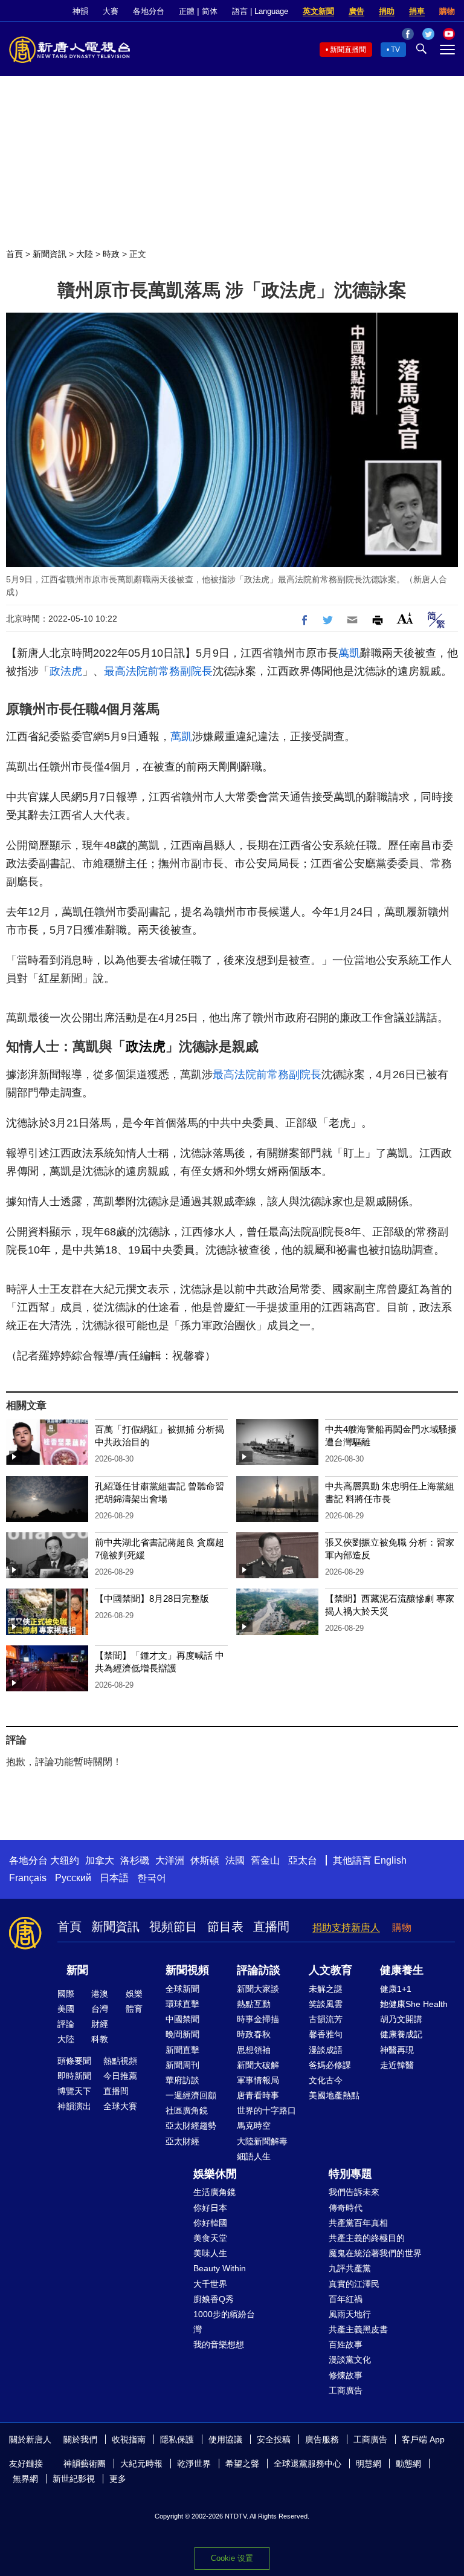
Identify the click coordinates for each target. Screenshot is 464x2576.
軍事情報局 (258, 2080)
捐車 (417, 11)
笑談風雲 (326, 2004)
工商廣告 (346, 2390)
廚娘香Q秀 (214, 2299)
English (390, 1860)
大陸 (85, 254)
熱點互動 (254, 2004)
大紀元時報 (141, 2464)
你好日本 (210, 2208)
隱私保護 (177, 2439)
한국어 (152, 1878)
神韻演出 (74, 2106)
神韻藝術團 (85, 2464)
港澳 (100, 1994)
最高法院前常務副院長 (158, 671)
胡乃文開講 (401, 2019)
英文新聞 (318, 11)
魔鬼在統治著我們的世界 (375, 2253)
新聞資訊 (50, 254)
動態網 (408, 2464)
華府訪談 (182, 2080)
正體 (187, 11)
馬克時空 (254, 2126)
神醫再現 (397, 2050)
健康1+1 (396, 1989)
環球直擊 (182, 2004)
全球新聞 (182, 1989)
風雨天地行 (350, 2314)
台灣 (100, 2009)
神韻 (80, 11)
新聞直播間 (348, 50)
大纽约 (65, 1860)
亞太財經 (182, 2141)
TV (395, 50)
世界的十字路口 (266, 2110)
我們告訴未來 (354, 2192)
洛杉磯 (135, 1860)
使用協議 (225, 2439)
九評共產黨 (350, 2268)
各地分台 (149, 11)
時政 (111, 254)
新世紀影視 (74, 2479)
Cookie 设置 (232, 2558)
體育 (134, 2009)
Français (28, 1878)
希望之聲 (242, 2464)
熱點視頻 (120, 2061)
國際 (66, 1994)
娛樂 (134, 1994)
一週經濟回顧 (191, 2095)
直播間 (271, 1927)
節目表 (225, 1927)
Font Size (405, 618)
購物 (447, 11)
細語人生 (254, 2156)
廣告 (356, 11)
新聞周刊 (182, 2065)
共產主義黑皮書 (358, 2329)
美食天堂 (210, 2238)
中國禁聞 (182, 2019)
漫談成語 (326, 2050)
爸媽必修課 (330, 2065)
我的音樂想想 (219, 2344)
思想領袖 (254, 2050)
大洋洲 (170, 1860)
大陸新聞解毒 (262, 2141)
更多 (118, 2479)
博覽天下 (74, 2091)
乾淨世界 (194, 2464)
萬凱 (349, 653)
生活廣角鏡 (214, 2192)
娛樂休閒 (215, 2174)
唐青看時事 (258, 2095)
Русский (73, 1878)
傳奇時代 (346, 2208)
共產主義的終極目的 (367, 2238)
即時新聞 (74, 2076)
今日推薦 (120, 2076)
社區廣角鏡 (187, 2110)
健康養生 (402, 1970)
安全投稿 (274, 2439)
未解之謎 (326, 1989)
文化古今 (326, 2080)
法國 (235, 1860)
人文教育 (330, 1970)
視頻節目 (173, 1927)
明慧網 (369, 2464)
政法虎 (66, 671)
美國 (66, 2009)
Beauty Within (220, 2268)
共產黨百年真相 (358, 2223)
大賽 (111, 11)
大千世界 (210, 2284)
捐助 (387, 11)
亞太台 (303, 1860)
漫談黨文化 (350, 2360)
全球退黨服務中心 (308, 2464)
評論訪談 (259, 1970)
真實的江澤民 (354, 2284)
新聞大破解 (258, 2065)
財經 (100, 2024)
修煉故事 (346, 2375)
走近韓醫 (397, 2065)
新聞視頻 (187, 1970)
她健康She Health (414, 2004)
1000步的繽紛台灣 (224, 2322)
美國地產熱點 (334, 2095)
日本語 (114, 1878)
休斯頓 (205, 1860)
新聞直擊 (182, 2050)
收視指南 (129, 2439)
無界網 (25, 2479)
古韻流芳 (326, 2019)
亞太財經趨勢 (191, 2126)
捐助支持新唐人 (346, 1927)
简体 (210, 11)
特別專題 (350, 2174)
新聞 (77, 1970)
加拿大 (100, 1860)
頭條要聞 (74, 2061)
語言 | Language (260, 11)
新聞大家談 (258, 1989)
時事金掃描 (258, 2019)
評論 (66, 2024)
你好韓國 (210, 2223)
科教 (100, 2039)
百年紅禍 (346, 2299)
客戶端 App (423, 2439)
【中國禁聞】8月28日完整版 (152, 1599)
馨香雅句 (326, 2034)
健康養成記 (401, 2034)
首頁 (14, 254)
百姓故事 (346, 2344)
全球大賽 (120, 2106)
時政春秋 (254, 2034)
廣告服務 (322, 2439)
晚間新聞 (182, 2034)
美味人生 (210, 2253)
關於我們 (80, 2439)
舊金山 (265, 1860)
